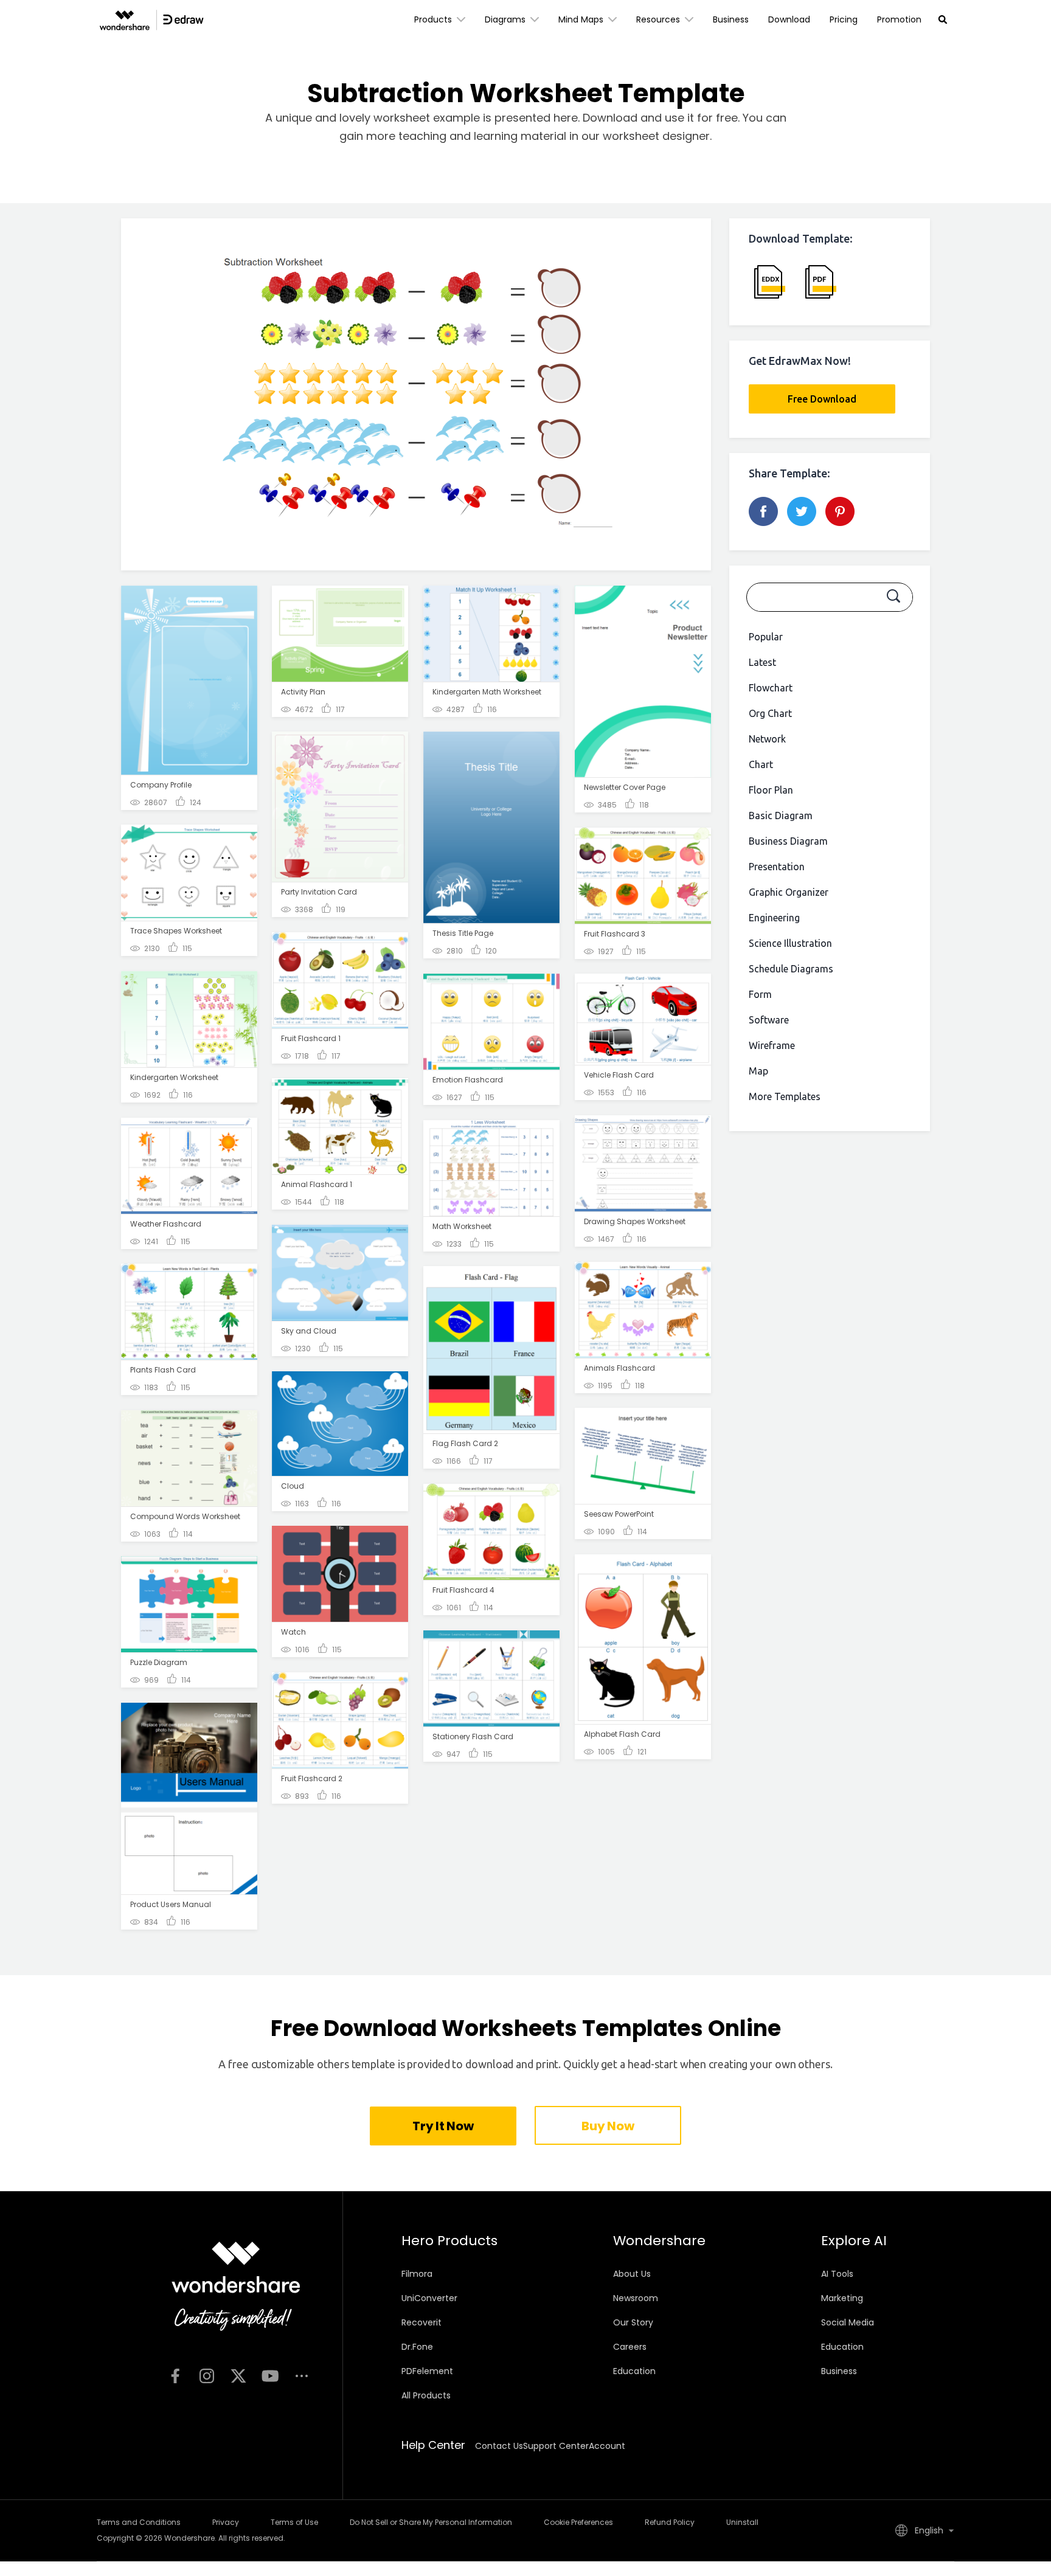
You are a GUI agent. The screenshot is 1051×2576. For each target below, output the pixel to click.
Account (607, 2446)
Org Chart (770, 713)
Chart (761, 764)
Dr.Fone (417, 2347)
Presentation (777, 867)
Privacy (226, 2522)
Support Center (556, 2446)
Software (769, 1020)
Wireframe (772, 1045)
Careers (630, 2347)
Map (758, 1071)
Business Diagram (788, 841)
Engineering (774, 918)
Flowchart (771, 688)
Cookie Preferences (578, 2522)
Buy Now (608, 2126)
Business (731, 19)
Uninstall (742, 2522)
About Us (632, 2274)
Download (789, 19)
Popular (766, 637)
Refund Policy (670, 2522)
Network (767, 739)
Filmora (417, 2274)
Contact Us (499, 2446)
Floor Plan (771, 790)
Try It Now (443, 2126)
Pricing (844, 19)
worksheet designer (656, 136)
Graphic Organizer (789, 892)
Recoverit (421, 2322)
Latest (762, 662)
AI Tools (837, 2274)
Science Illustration (790, 943)
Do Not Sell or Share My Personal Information (431, 2522)
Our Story (633, 2322)
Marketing (842, 2298)
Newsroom (636, 2298)
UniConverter (429, 2298)
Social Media (848, 2322)
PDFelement (427, 2371)
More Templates (785, 1096)
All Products (426, 2395)
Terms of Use (294, 2522)
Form (760, 994)
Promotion (899, 19)
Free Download (822, 399)
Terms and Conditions (139, 2522)
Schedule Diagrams (791, 969)
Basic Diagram (781, 815)
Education (634, 2371)
